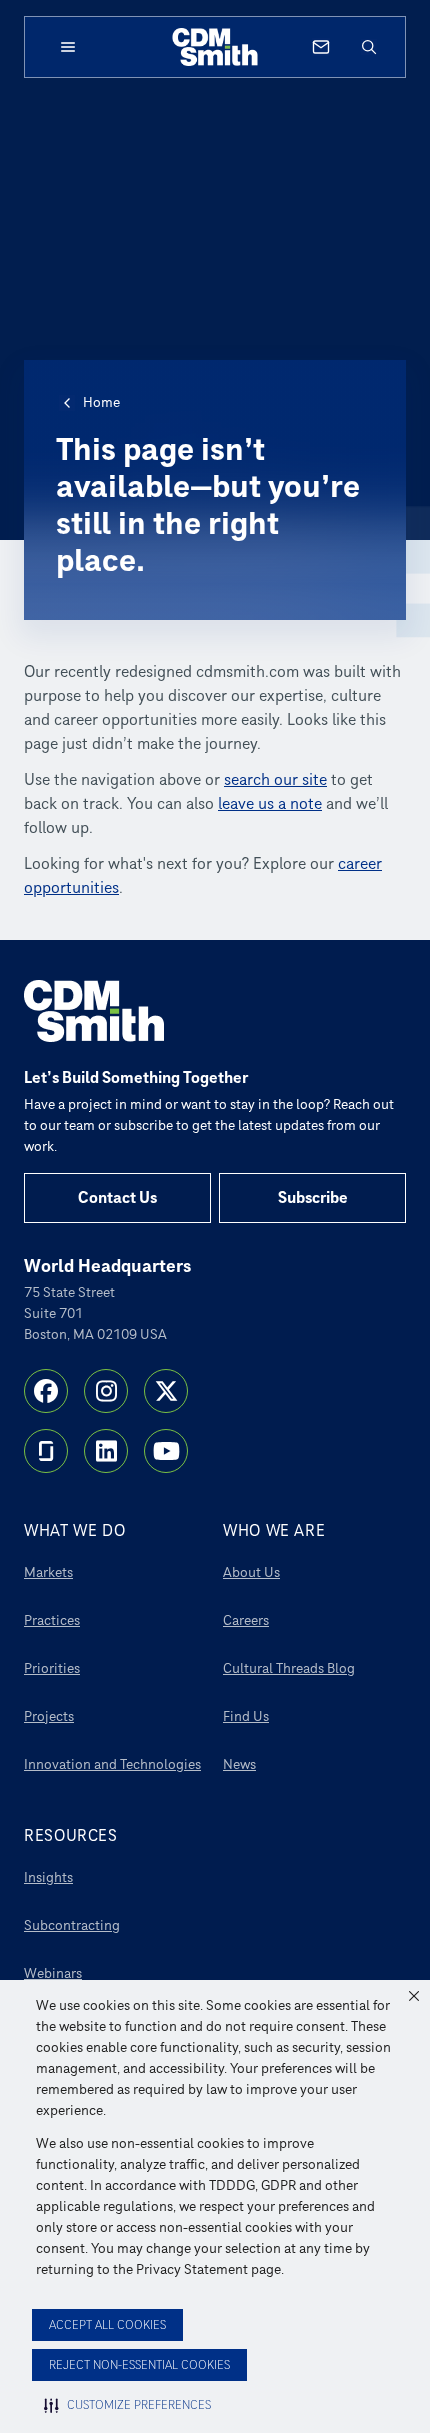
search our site (275, 780)
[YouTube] (166, 1451)
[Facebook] (46, 1391)
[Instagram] (106, 1391)
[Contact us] (321, 47)
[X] (166, 1391)
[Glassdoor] (46, 1451)
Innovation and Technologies (112, 1764)
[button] (414, 1996)
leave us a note (270, 804)
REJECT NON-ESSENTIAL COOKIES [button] (139, 2365)
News (239, 1764)
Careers (246, 1620)
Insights (48, 1877)
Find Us (246, 1716)
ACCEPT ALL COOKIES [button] (107, 2325)
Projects (49, 1716)
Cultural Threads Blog (289, 1668)
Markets (48, 1572)
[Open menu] (68, 47)
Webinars (53, 1973)
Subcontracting (72, 1925)
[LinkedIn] (106, 1451)
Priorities (52, 1668)
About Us (251, 1572)
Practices (52, 1620)
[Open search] (369, 47)
